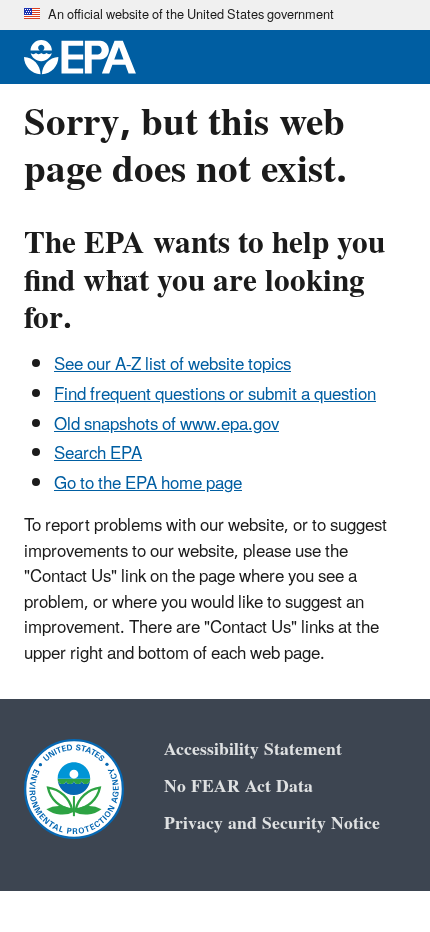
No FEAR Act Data (238, 786)
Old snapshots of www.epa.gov (166, 425)
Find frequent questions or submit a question (215, 395)
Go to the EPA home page (148, 484)
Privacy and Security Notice (272, 823)
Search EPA (98, 454)
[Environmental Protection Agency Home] (80, 57)
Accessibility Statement (253, 749)
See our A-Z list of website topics (172, 365)
